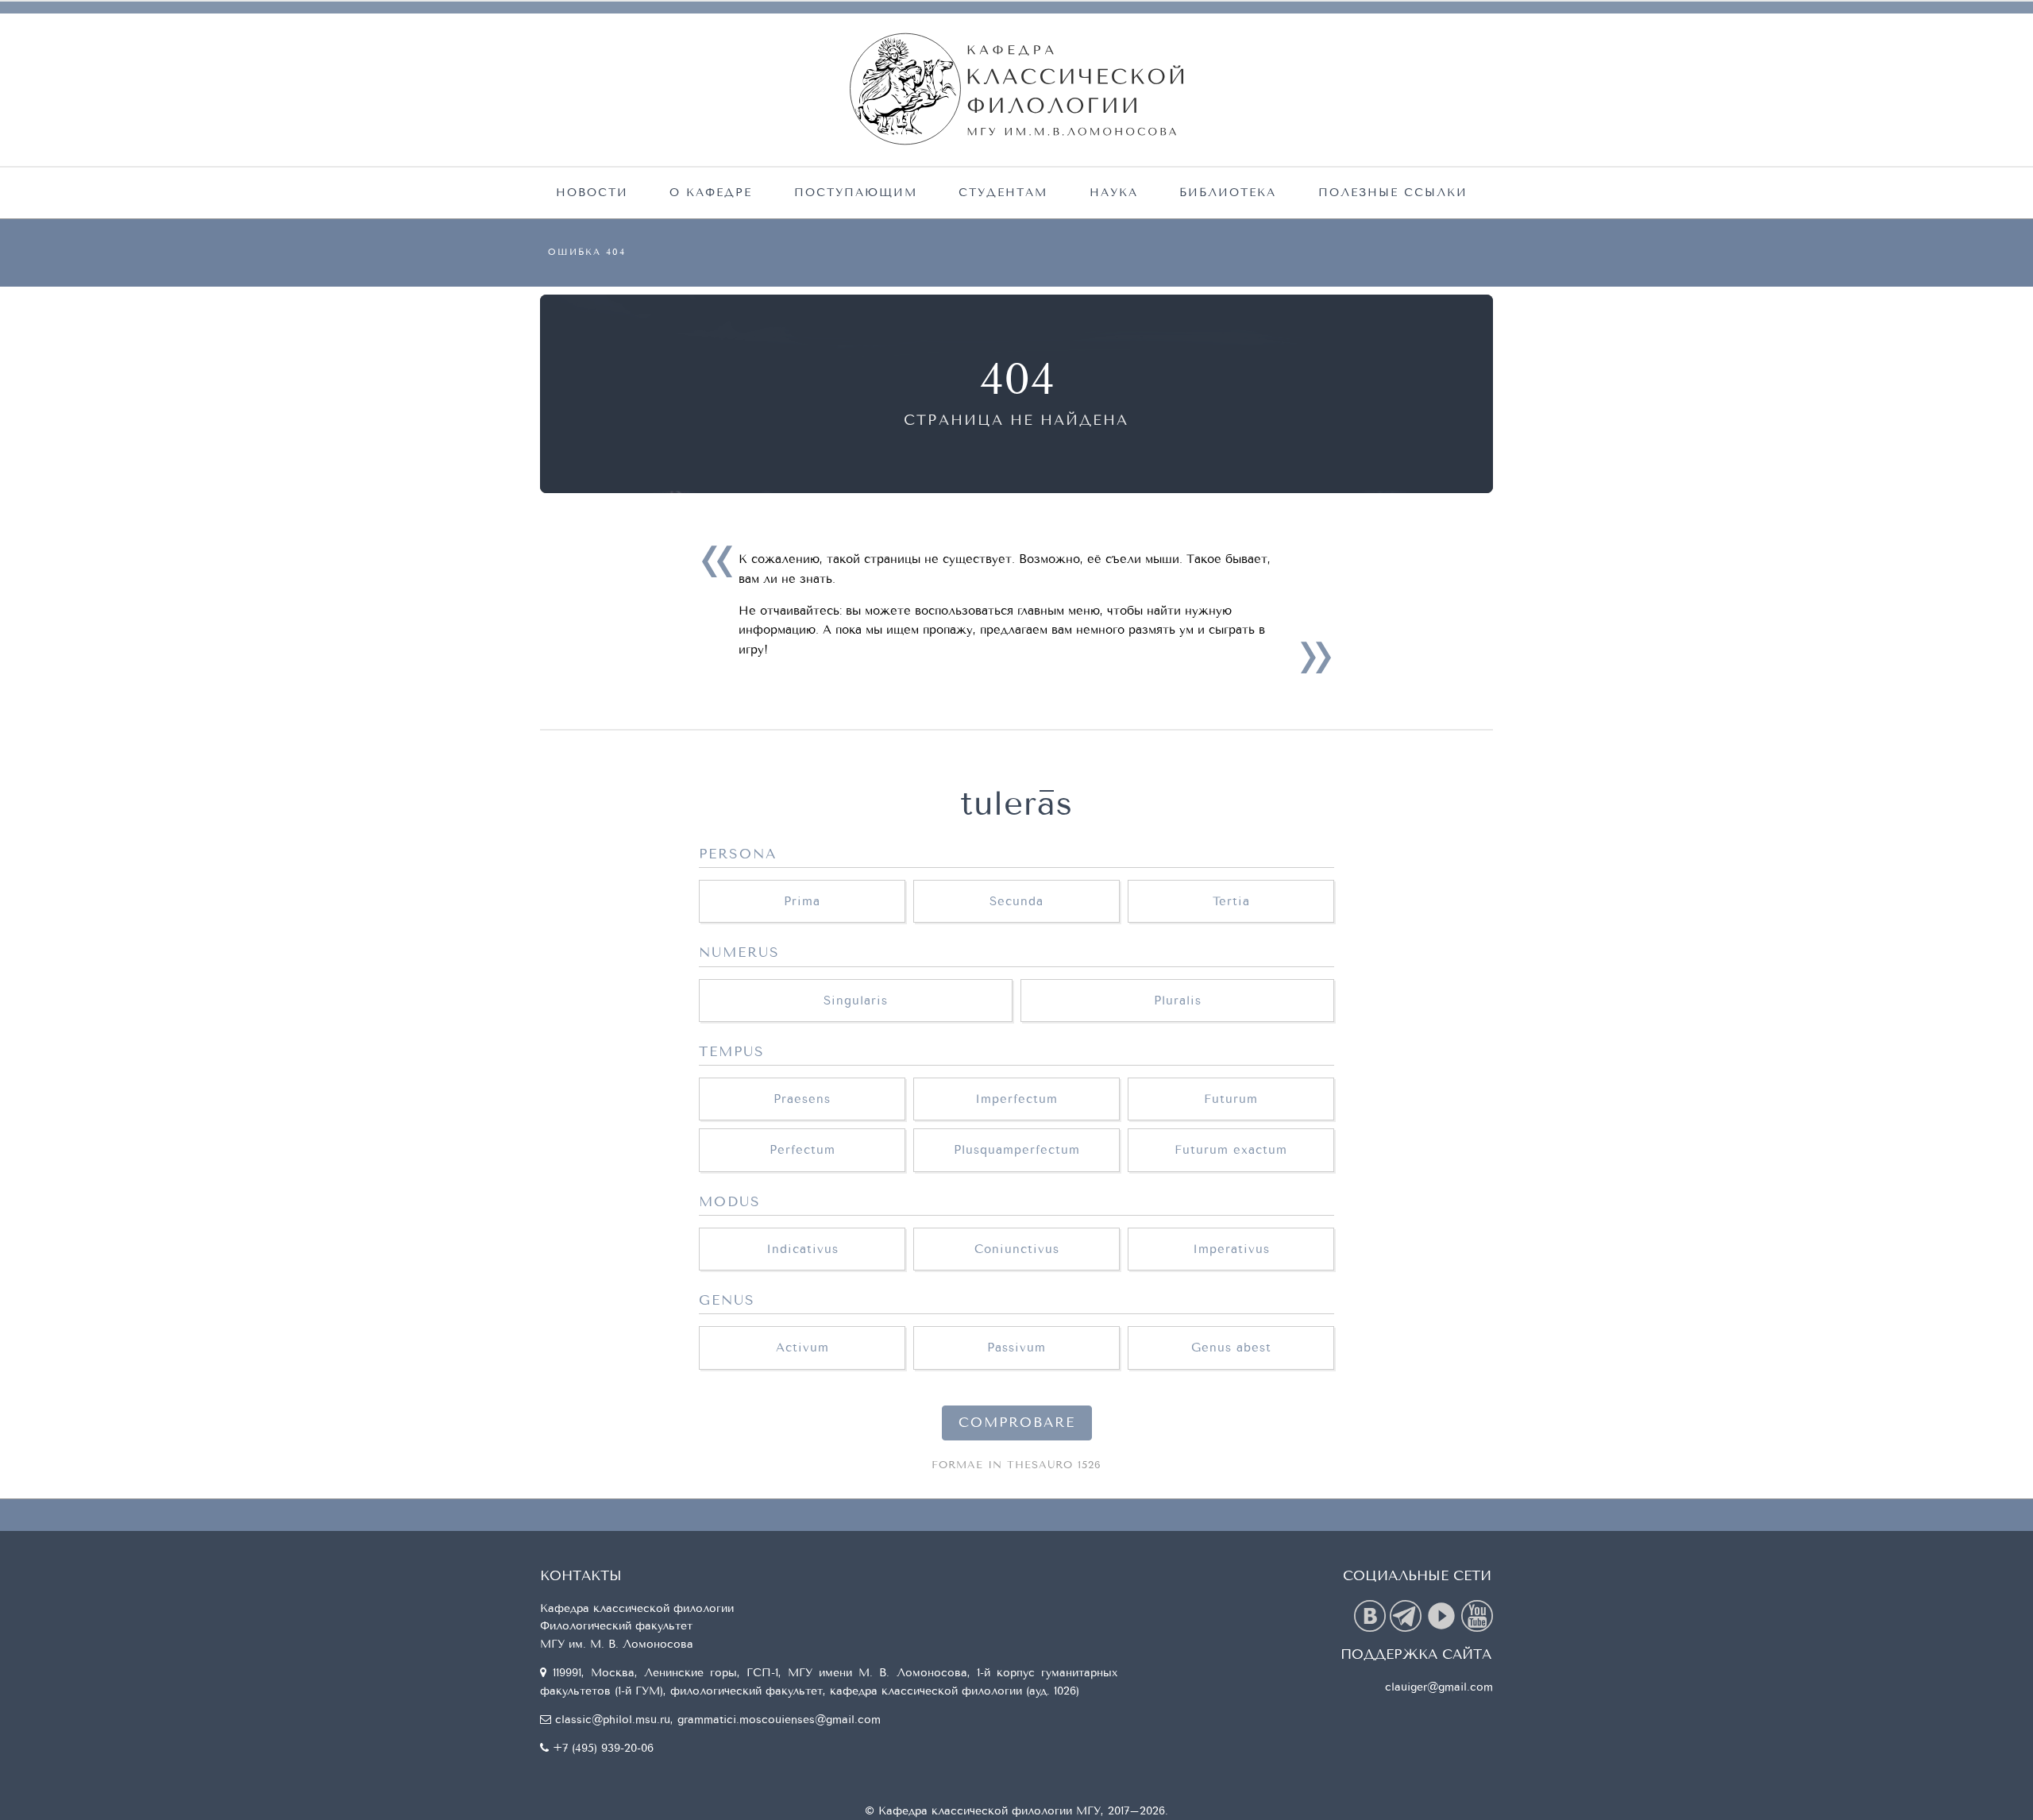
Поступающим (856, 193)
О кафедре (711, 193)
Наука (1114, 193)
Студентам (1003, 193)
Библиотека (1228, 193)
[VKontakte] (1372, 1615)
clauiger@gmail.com (1439, 1687)
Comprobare (1017, 1423)
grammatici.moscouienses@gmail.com (779, 1720)
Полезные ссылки (1393, 193)
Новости (592, 193)
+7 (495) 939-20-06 (603, 1748)
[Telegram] (1408, 1615)
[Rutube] (1443, 1615)
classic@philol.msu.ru (613, 1720)
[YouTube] (1477, 1615)
